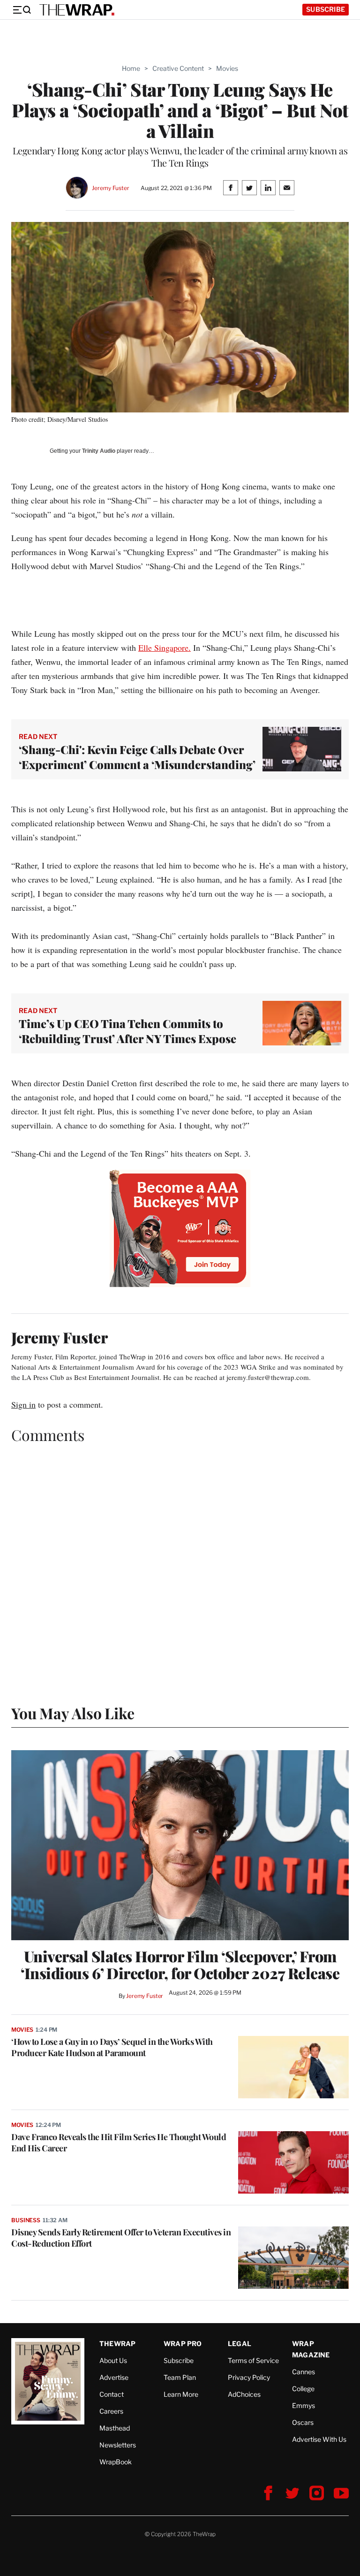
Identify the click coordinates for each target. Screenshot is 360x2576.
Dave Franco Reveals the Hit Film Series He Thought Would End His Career (119, 2142)
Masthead (115, 2428)
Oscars (303, 2422)
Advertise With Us (319, 2439)
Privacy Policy (249, 2377)
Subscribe (326, 9)
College (303, 2389)
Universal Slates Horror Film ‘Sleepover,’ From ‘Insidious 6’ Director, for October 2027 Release (180, 1965)
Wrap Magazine (311, 2349)
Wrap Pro (183, 2344)
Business (26, 2220)
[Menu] (22, 10)
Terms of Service (253, 2360)
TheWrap (117, 2344)
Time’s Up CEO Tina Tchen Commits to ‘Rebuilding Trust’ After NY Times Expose (127, 1031)
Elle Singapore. (165, 648)
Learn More (181, 2394)
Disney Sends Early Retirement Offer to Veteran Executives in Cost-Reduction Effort (121, 2238)
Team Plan (180, 2377)
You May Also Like (73, 1713)
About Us (113, 2360)
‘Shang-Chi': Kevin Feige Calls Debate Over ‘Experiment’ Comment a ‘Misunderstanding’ (137, 757)
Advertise (114, 2377)
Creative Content (178, 68)
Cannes (304, 2372)
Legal (240, 2344)
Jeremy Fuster (110, 188)
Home (131, 68)
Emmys (304, 2405)
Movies (227, 68)
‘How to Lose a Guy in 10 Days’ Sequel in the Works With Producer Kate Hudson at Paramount (112, 2047)
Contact (112, 2394)
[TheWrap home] (77, 10)
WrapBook (116, 2462)
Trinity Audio (99, 451)
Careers (111, 2411)
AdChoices (244, 2394)
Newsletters (118, 2445)
